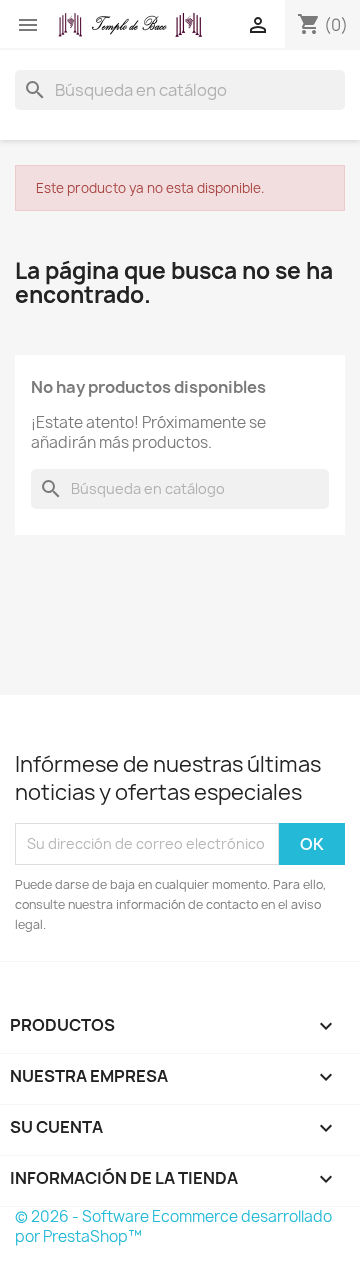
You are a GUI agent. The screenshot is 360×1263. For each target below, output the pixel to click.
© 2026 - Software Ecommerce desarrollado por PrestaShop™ (173, 1226)
